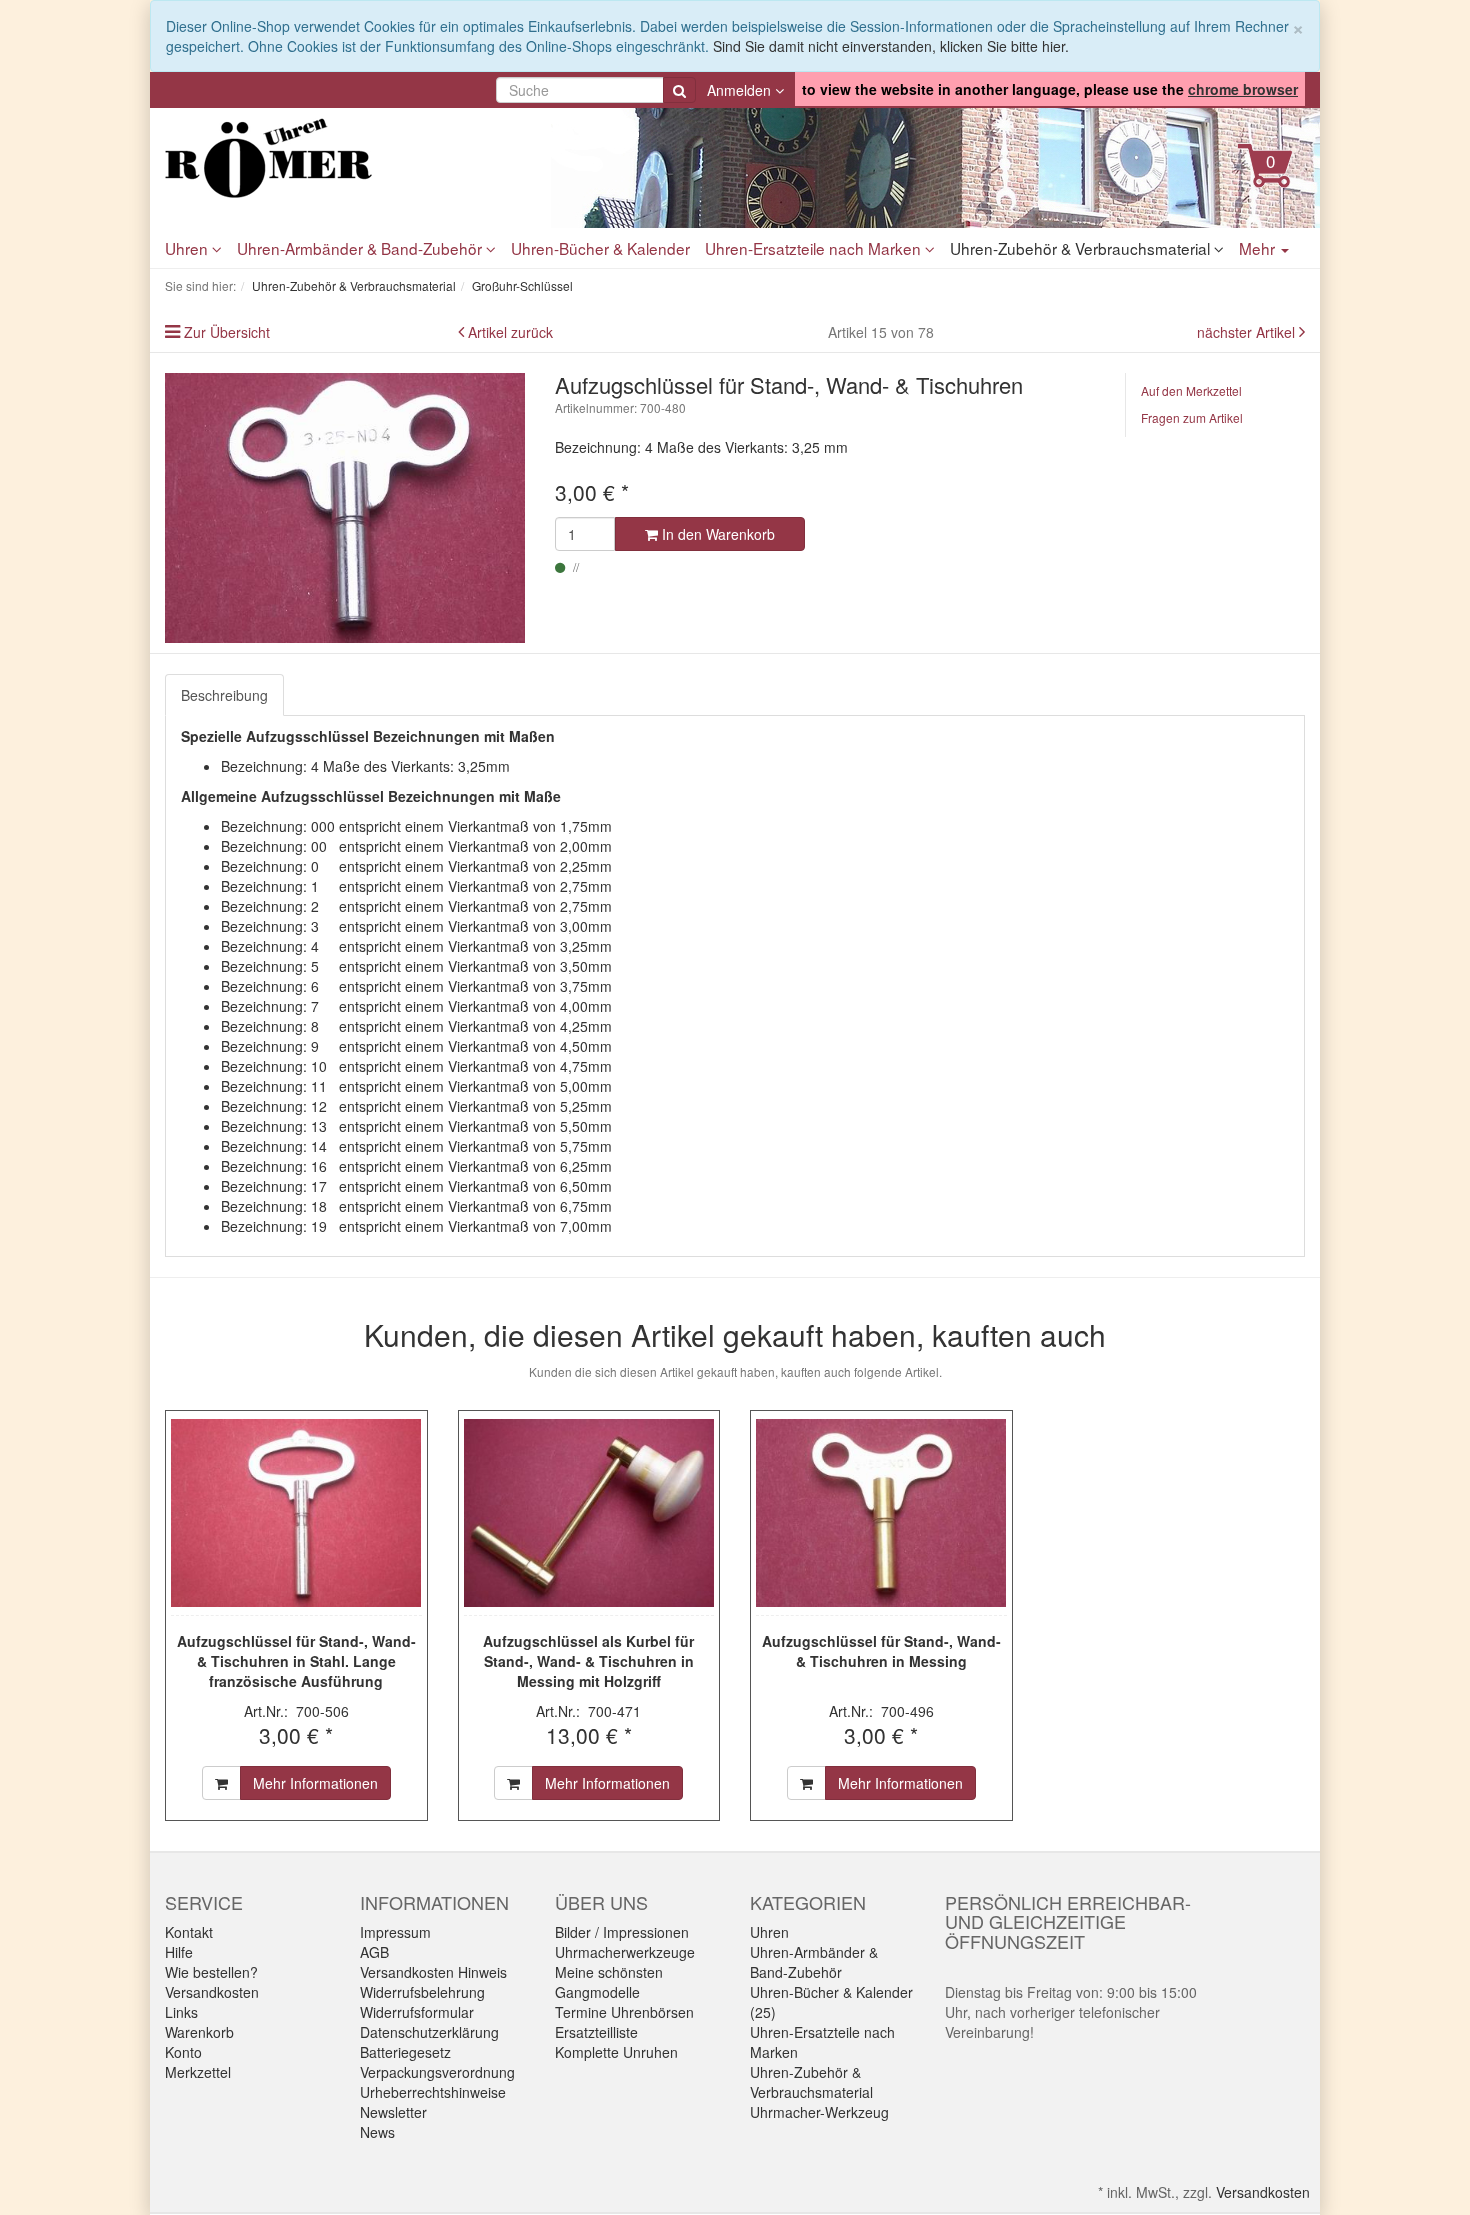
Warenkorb (199, 2032)
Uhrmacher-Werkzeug (819, 2112)
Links (181, 2012)
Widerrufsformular (417, 2012)
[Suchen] (679, 90)
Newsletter (393, 2112)
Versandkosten (212, 1992)
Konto (183, 2052)
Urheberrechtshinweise (433, 2092)
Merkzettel (198, 2072)
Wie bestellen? (211, 1972)
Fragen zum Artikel (1192, 417)
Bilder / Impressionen (622, 1932)
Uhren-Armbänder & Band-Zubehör (361, 248)
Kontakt (189, 1932)
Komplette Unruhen (616, 2052)
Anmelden (741, 90)
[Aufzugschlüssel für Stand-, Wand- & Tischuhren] (345, 508)
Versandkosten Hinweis (433, 1972)
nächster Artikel (1248, 332)
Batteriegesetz (405, 2052)
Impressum (395, 1932)
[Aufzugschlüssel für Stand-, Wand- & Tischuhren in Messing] (881, 1513)
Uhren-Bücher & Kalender (600, 248)
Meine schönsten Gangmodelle (609, 1982)
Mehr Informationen (315, 1783)
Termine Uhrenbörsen (624, 2012)
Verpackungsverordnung (437, 2072)
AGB (374, 1952)
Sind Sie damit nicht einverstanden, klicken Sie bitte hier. (891, 46)
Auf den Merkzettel (1191, 390)
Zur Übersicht (227, 332)
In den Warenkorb (716, 534)
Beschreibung (224, 695)
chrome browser (1243, 89)
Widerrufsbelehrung (422, 1992)
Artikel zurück (510, 332)
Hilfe (179, 1952)
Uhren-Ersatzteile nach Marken (815, 248)
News (377, 2132)
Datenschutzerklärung (429, 2032)
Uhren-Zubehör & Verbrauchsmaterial (1082, 248)
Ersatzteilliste (596, 2032)
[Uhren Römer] (345, 158)
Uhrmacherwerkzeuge (625, 1952)
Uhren (188, 248)
